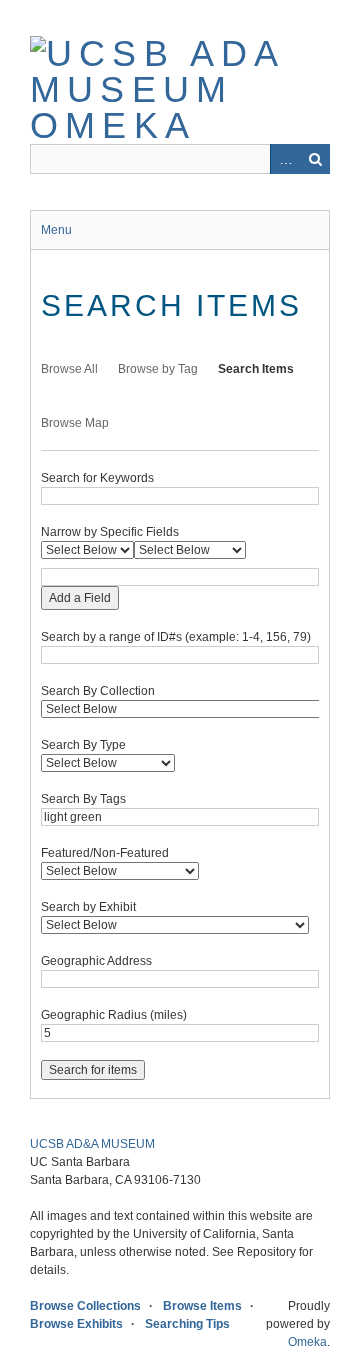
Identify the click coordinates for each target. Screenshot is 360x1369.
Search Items (256, 369)
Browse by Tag (158, 369)
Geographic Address (96, 961)
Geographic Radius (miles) (114, 1015)
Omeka (307, 1342)
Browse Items (202, 1306)
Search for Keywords (97, 478)
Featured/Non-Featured (105, 853)
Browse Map (75, 423)
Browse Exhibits (76, 1324)
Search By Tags (83, 799)
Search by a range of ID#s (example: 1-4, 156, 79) (176, 637)
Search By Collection (98, 691)
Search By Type (83, 745)
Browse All (69, 369)
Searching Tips (187, 1324)
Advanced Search (285, 159)
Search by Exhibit (88, 907)
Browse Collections (85, 1306)
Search (315, 159)
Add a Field (80, 598)
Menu (56, 230)
